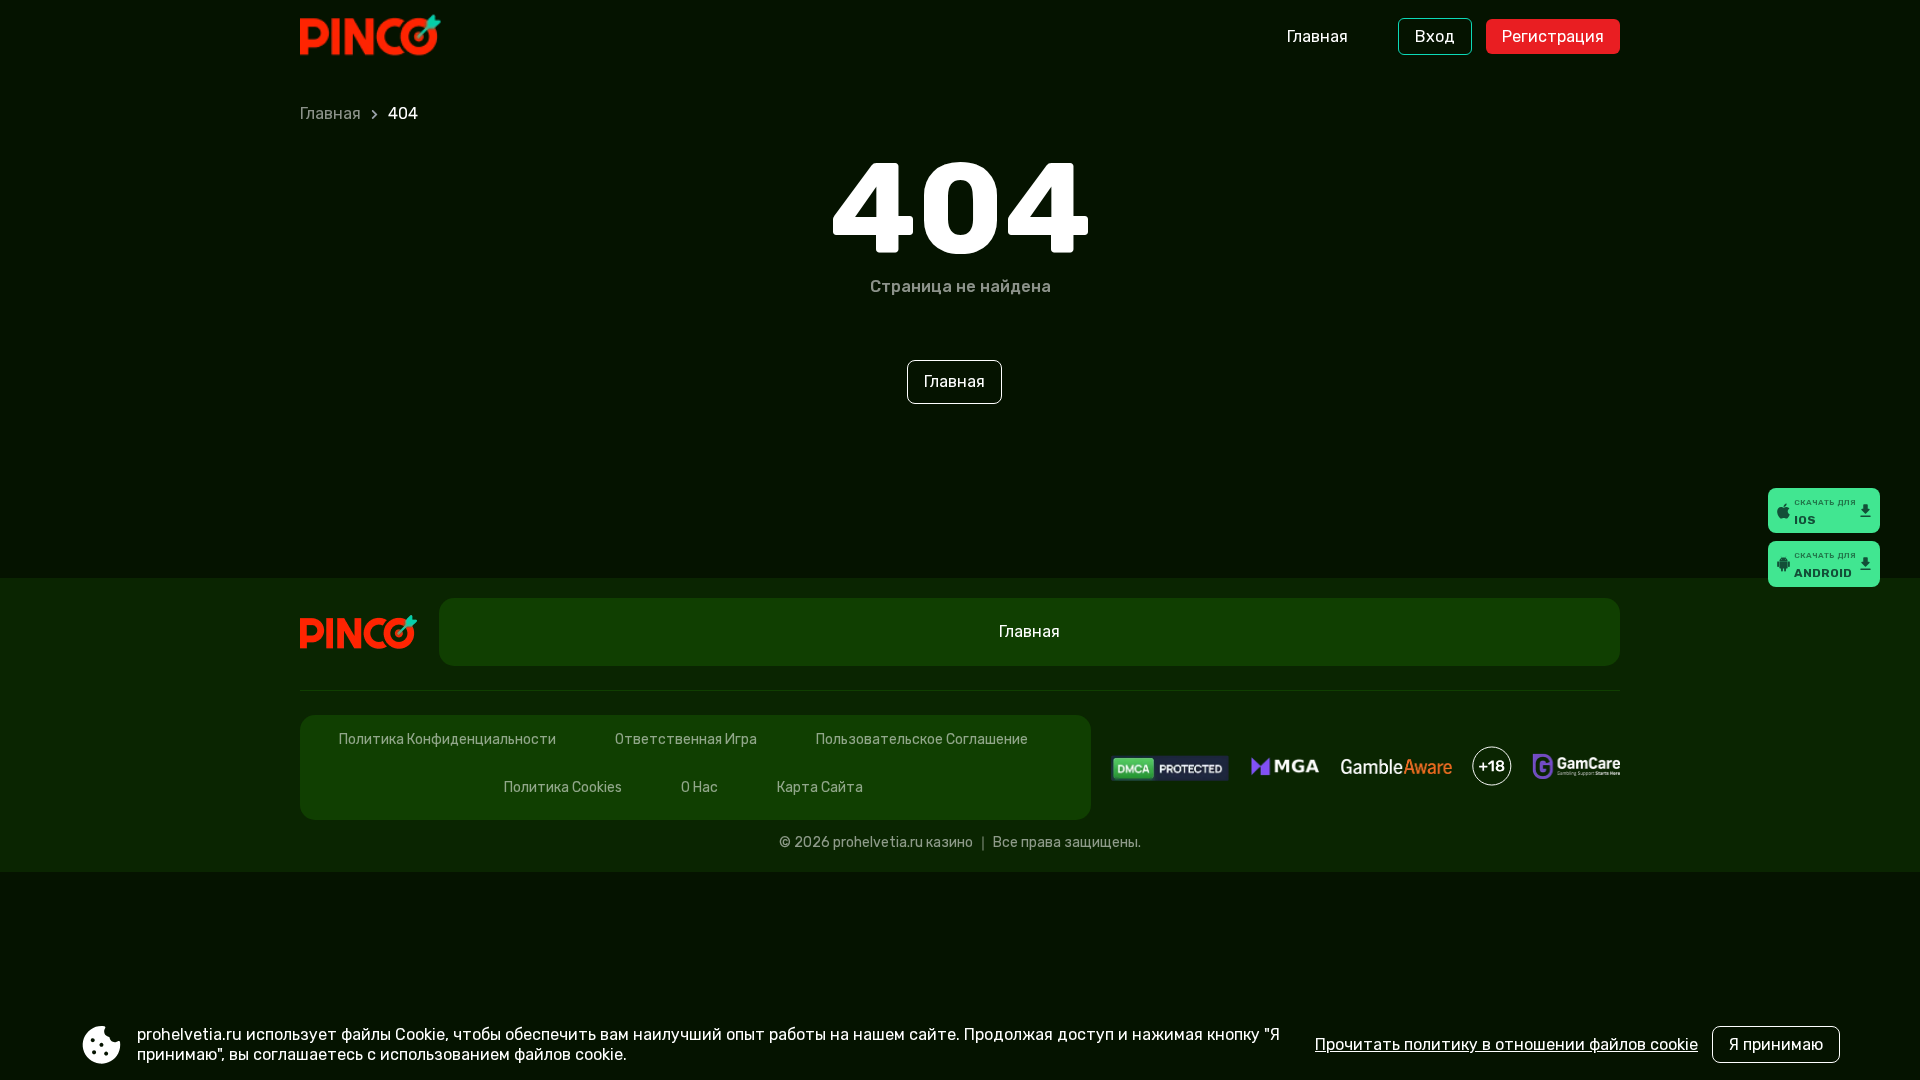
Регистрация (1553, 36)
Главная (1317, 36)
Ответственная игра (686, 739)
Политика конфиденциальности (447, 739)
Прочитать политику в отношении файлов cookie (1506, 1044)
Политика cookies (563, 787)
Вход (1435, 36)
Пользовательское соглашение (922, 739)
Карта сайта (820, 787)
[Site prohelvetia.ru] (383, 37)
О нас (699, 787)
